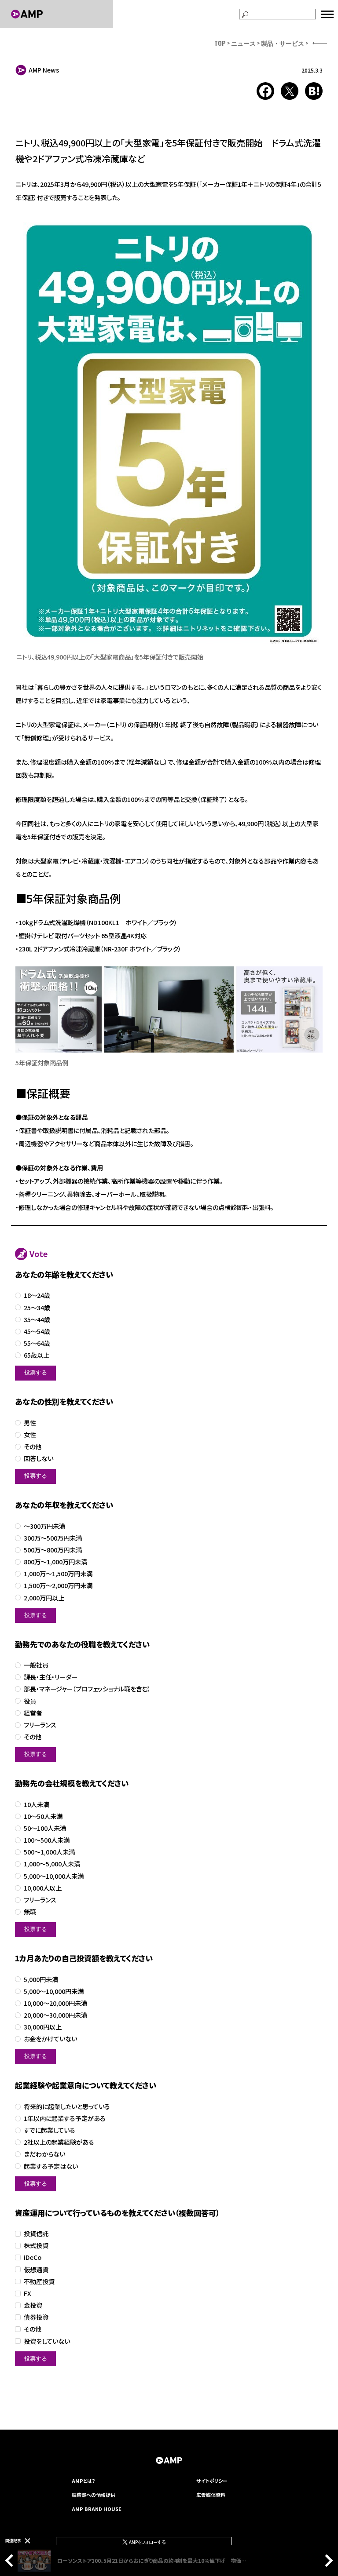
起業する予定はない (51, 2166)
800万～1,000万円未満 (55, 1562)
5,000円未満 (41, 1980)
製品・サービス (283, 43)
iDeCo (33, 2257)
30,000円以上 (43, 2027)
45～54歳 (37, 1332)
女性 (30, 1435)
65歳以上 (37, 1355)
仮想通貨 (36, 2270)
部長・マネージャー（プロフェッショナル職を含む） (87, 1689)
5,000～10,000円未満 (54, 1991)
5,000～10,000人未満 (54, 1876)
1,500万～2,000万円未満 (58, 1586)
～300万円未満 (44, 1526)
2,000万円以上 (44, 1598)
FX (28, 2294)
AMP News (44, 70)
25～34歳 (37, 1308)
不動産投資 (39, 2282)
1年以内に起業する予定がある (65, 2119)
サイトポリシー (212, 2481)
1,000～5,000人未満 (52, 1864)
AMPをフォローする (147, 2542)
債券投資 (36, 2317)
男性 (30, 1423)
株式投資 (36, 2246)
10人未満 (37, 1805)
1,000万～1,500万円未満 (58, 1574)
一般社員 (36, 1665)
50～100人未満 (45, 1828)
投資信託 (36, 2234)
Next (327, 2561)
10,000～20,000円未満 (55, 2003)
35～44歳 (37, 1320)
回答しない (39, 1459)
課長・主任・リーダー (51, 1677)
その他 (33, 1447)
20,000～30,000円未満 (55, 2015)
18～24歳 (37, 1295)
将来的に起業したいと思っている (67, 2107)
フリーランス (40, 1725)
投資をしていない (47, 2341)
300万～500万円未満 (53, 1538)
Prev (11, 2561)
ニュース (243, 43)
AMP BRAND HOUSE (97, 2509)
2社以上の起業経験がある (59, 2142)
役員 (30, 1701)
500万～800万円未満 (53, 1550)
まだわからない (44, 2154)
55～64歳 (37, 1343)
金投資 (33, 2305)
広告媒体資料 (211, 2495)
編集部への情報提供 (94, 2495)
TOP (220, 43)
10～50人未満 (43, 1816)
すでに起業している (50, 2130)
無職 (30, 1912)
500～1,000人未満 (49, 1852)
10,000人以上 (43, 1888)
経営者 (33, 1713)
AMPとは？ (84, 2481)
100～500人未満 (47, 1840)
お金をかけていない (50, 2039)
